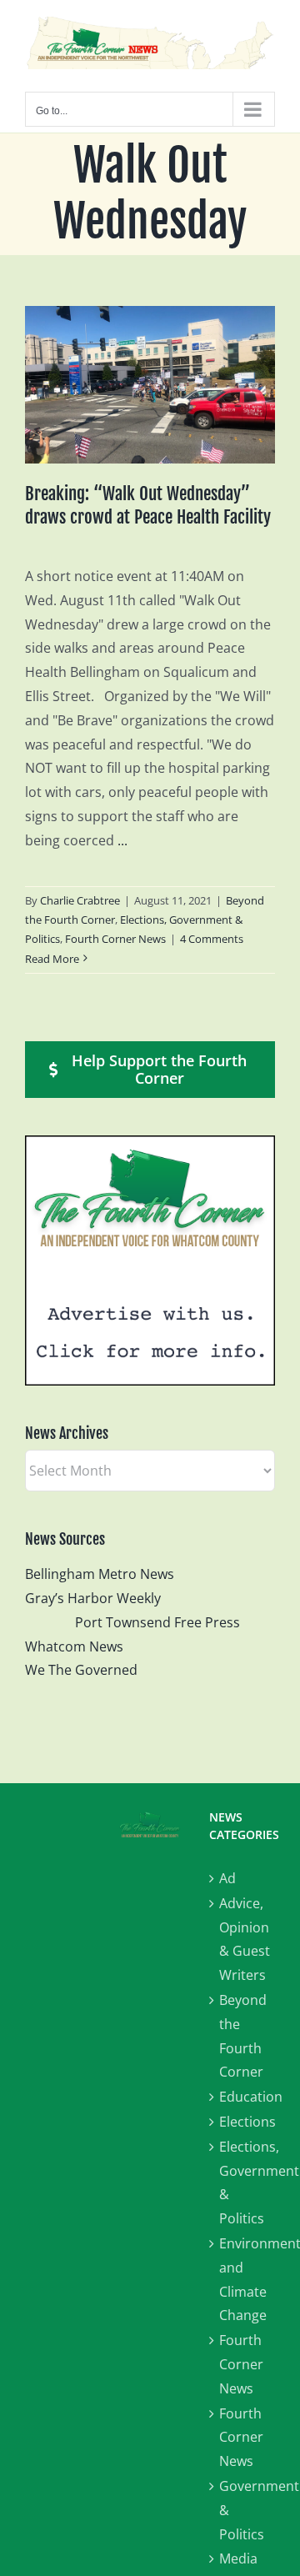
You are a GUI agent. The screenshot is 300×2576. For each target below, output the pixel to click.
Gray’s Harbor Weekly (100, 1598)
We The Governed (81, 1670)
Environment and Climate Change (247, 2279)
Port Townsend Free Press (157, 1622)
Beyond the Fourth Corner (243, 2036)
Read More (52, 959)
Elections (247, 2122)
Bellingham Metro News (100, 1574)
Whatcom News (74, 1646)
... (122, 840)
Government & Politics (247, 2510)
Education (247, 2097)
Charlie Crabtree (80, 900)
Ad (227, 1878)
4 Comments (212, 939)
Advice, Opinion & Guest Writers (245, 1939)
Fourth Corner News (115, 939)
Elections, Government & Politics (247, 2183)
